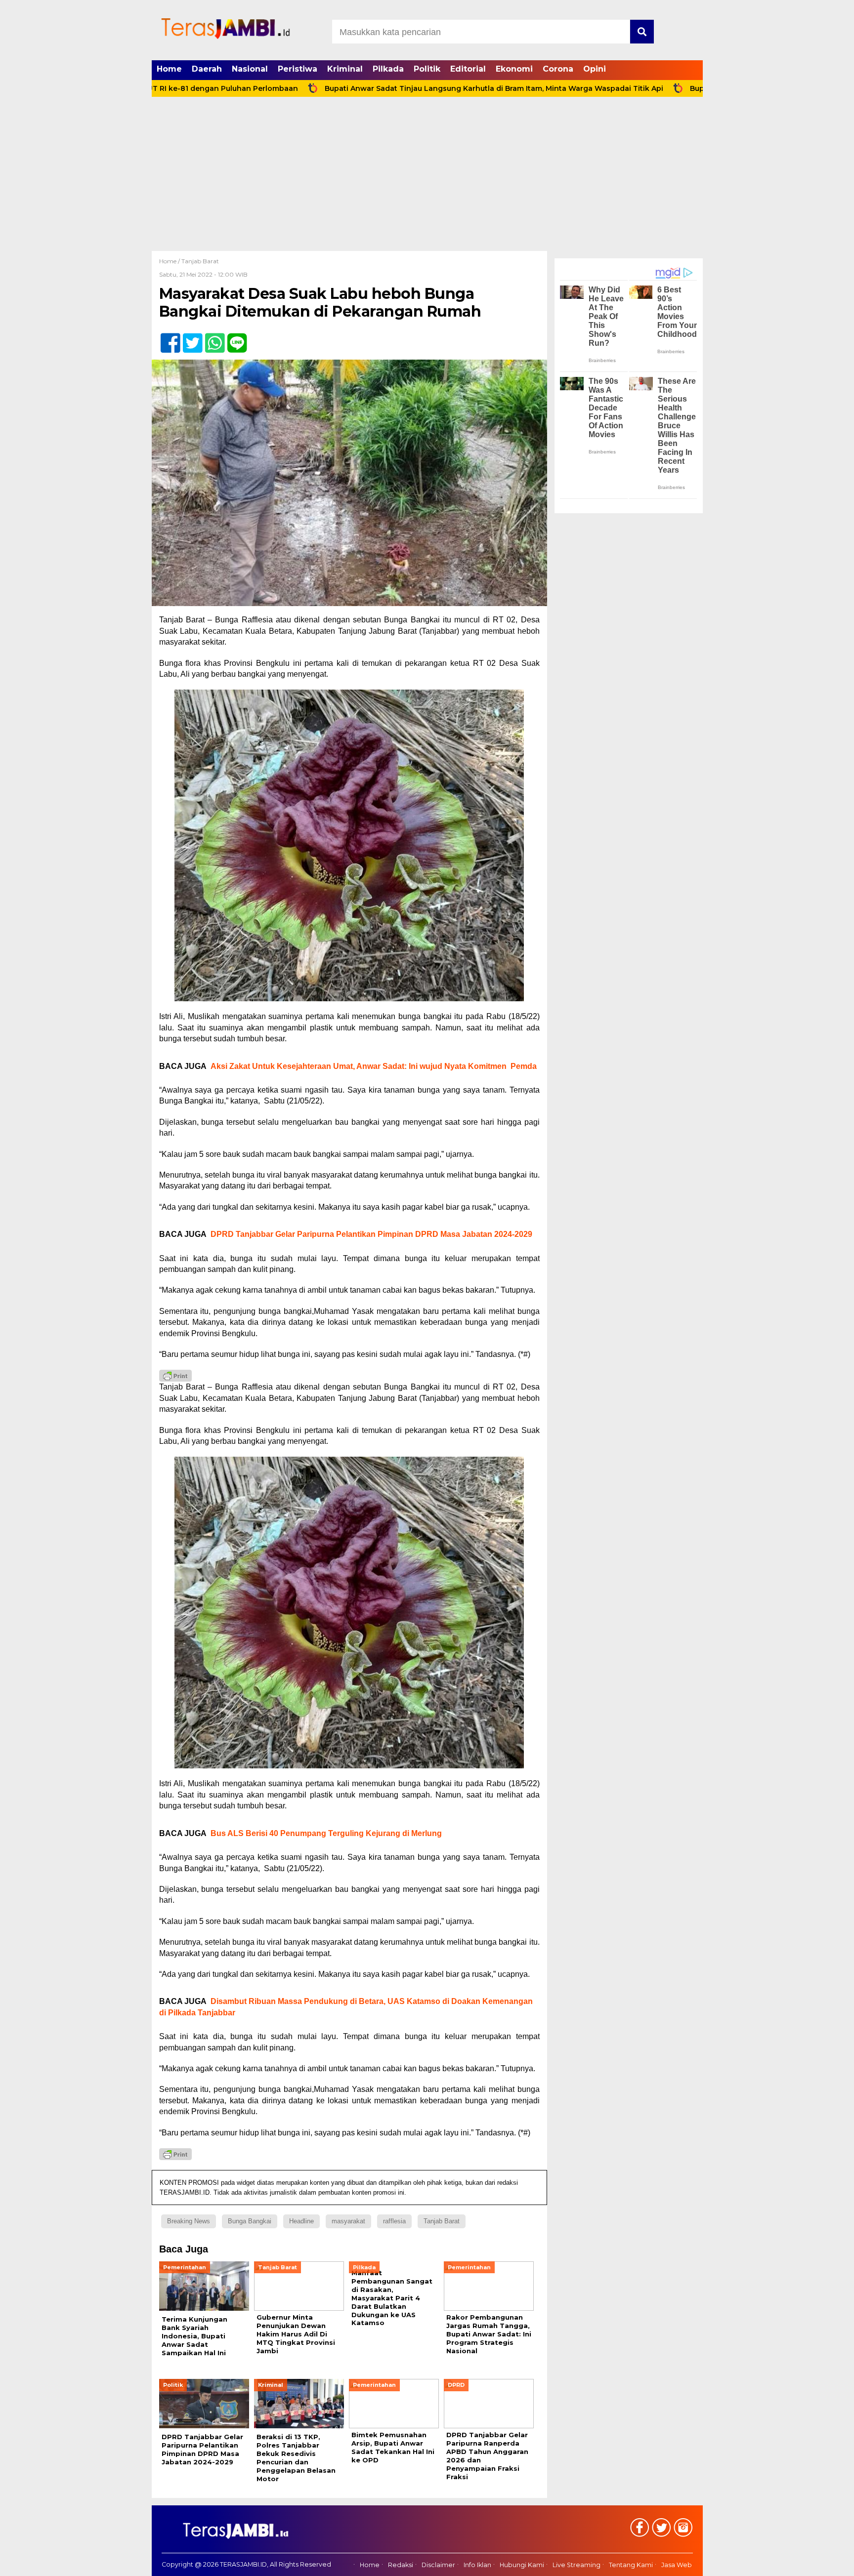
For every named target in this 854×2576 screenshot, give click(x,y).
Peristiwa (298, 69)
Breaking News (189, 2221)
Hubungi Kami (522, 2565)
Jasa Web (677, 2565)
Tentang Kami (631, 2565)
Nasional (250, 69)
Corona (558, 69)
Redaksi (401, 2565)
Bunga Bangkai (250, 2221)
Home (169, 69)
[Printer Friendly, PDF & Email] (175, 1376)
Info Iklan (477, 2565)
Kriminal (345, 69)
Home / (170, 261)
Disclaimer (438, 2565)
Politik (427, 69)
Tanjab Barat (200, 261)
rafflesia (394, 2221)
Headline (301, 2221)
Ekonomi (514, 69)
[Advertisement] (427, 177)
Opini (595, 69)
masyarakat (348, 2221)
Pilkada (388, 69)
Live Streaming (576, 2565)
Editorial (468, 69)
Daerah (207, 69)
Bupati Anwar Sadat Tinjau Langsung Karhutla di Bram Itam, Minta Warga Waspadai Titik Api (401, 88)
